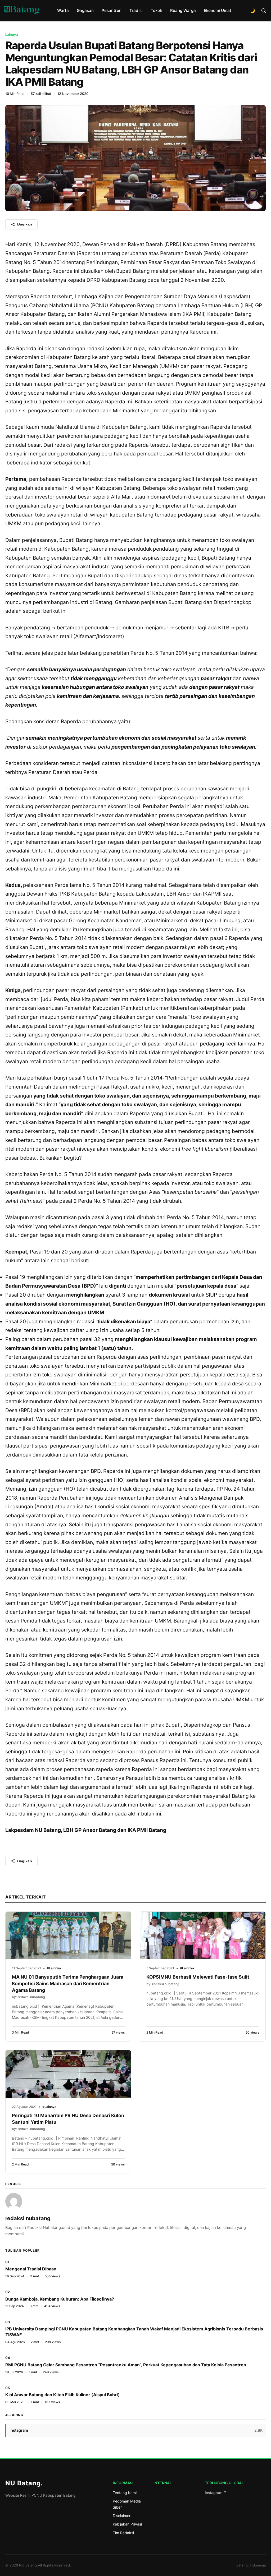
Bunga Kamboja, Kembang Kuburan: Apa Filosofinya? (60, 2299)
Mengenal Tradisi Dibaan (31, 2269)
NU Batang (24, 2483)
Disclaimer (122, 2516)
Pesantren (112, 10)
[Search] (264, 11)
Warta (63, 10)
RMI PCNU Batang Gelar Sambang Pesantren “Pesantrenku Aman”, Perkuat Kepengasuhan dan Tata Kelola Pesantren (126, 2365)
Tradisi (136, 10)
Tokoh (156, 10)
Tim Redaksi (123, 2533)
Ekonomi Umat (218, 10)
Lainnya (12, 34)
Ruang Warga (183, 10)
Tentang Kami (125, 2493)
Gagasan (85, 10)
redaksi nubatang (28, 2218)
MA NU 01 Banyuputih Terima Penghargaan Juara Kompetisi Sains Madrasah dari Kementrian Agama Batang (68, 1983)
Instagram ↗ (216, 2493)
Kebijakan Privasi (127, 2524)
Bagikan (25, 224)
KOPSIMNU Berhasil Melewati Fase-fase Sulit (198, 1977)
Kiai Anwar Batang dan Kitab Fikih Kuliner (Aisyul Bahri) (63, 2395)
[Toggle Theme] (252, 11)
